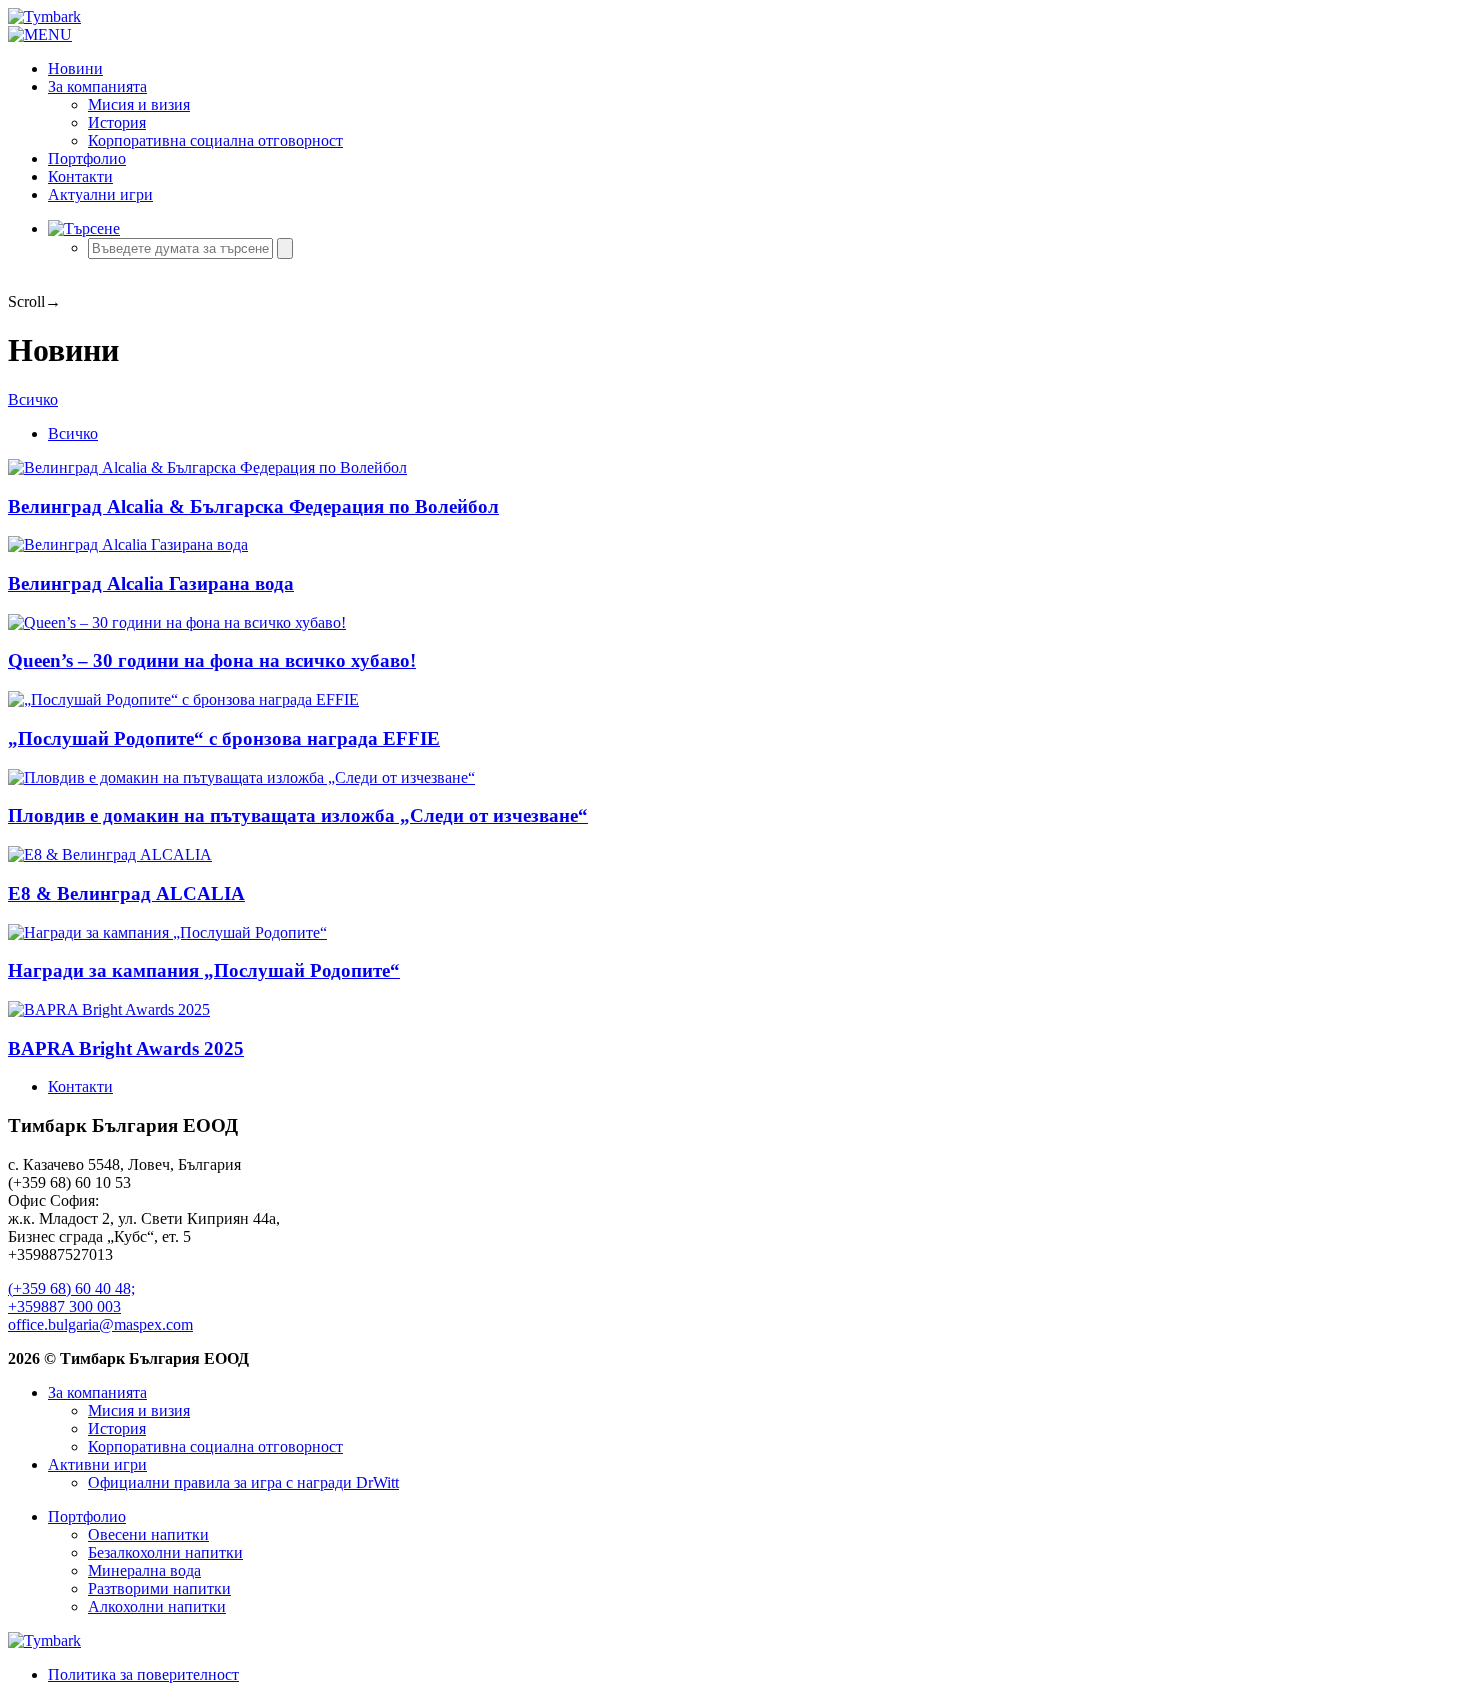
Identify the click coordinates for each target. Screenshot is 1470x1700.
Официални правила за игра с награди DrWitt (243, 1482)
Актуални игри (100, 194)
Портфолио (87, 158)
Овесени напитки (148, 1534)
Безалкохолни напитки (165, 1552)
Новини (75, 68)
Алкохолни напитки (157, 1606)
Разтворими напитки (159, 1588)
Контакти (80, 176)
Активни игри (97, 1464)
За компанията (97, 86)
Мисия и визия (139, 104)
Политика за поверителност (143, 1674)
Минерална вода (144, 1570)
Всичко (33, 399)
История (117, 122)
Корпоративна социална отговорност (215, 140)
